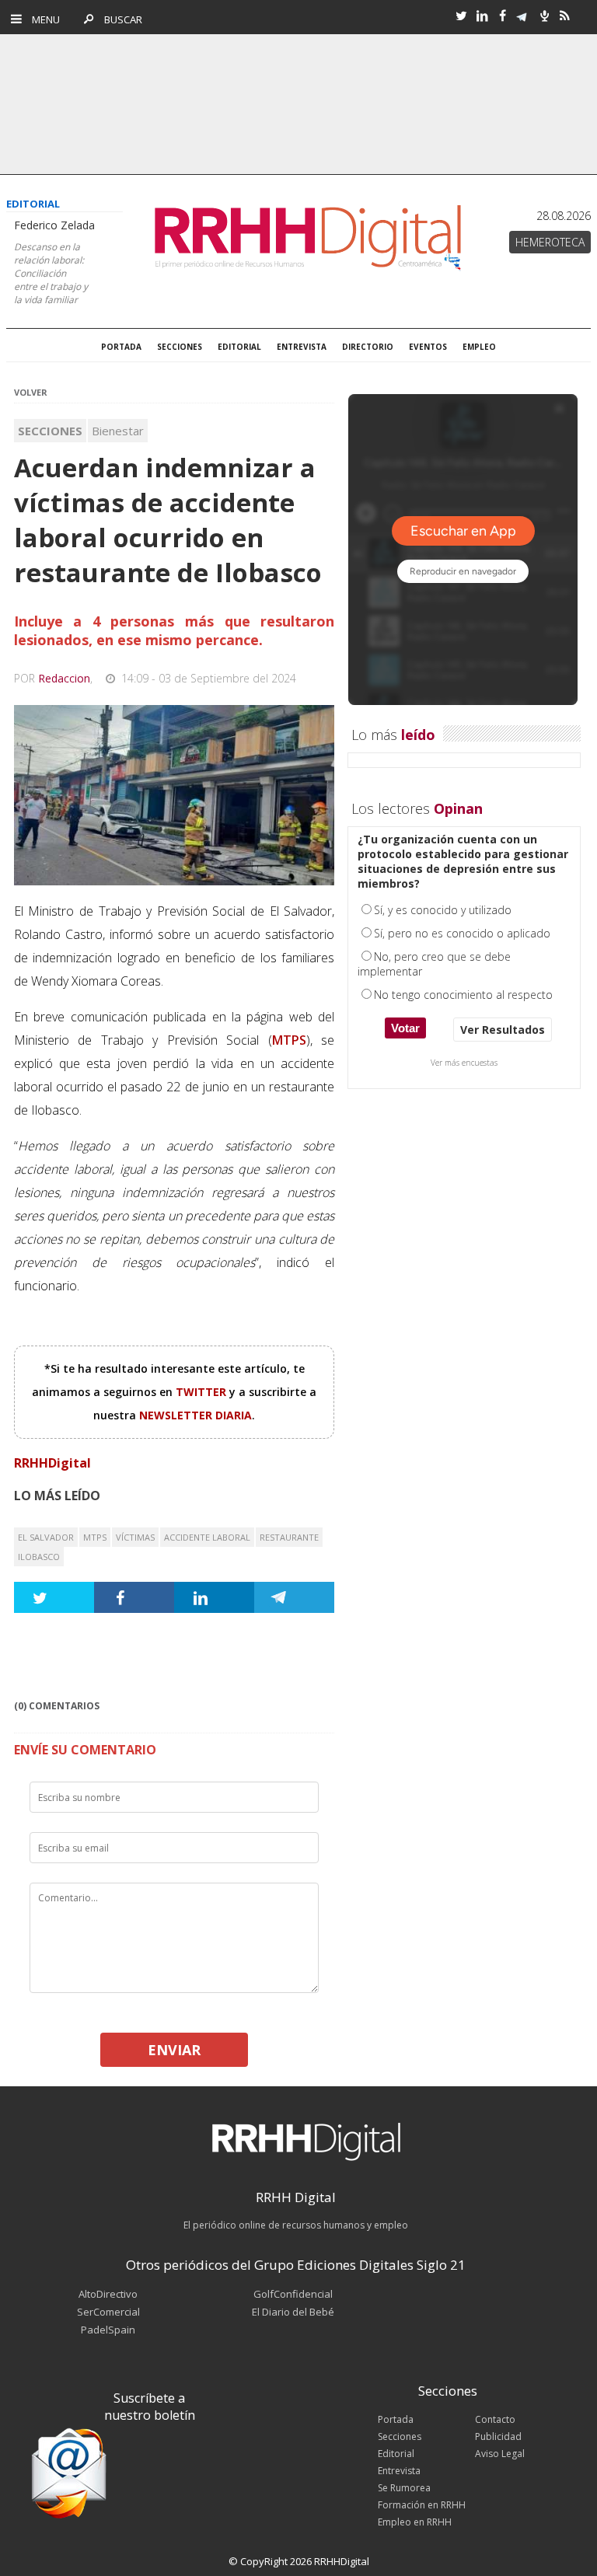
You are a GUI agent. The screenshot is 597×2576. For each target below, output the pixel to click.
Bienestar (118, 431)
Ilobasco (39, 1557)
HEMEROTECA (550, 242)
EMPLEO (479, 347)
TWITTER (202, 1392)
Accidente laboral (207, 1537)
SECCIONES (180, 347)
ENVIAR (174, 2050)
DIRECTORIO (368, 347)
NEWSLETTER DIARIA (196, 1415)
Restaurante (289, 1537)
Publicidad (498, 2436)
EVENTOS (428, 347)
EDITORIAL (239, 347)
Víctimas (135, 1537)
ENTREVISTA (302, 347)
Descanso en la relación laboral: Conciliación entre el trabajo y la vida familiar (51, 273)
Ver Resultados (503, 1030)
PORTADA (121, 347)
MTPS (95, 1537)
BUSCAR (119, 19)
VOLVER (31, 392)
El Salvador (46, 1537)
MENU (42, 19)
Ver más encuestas (464, 1063)
